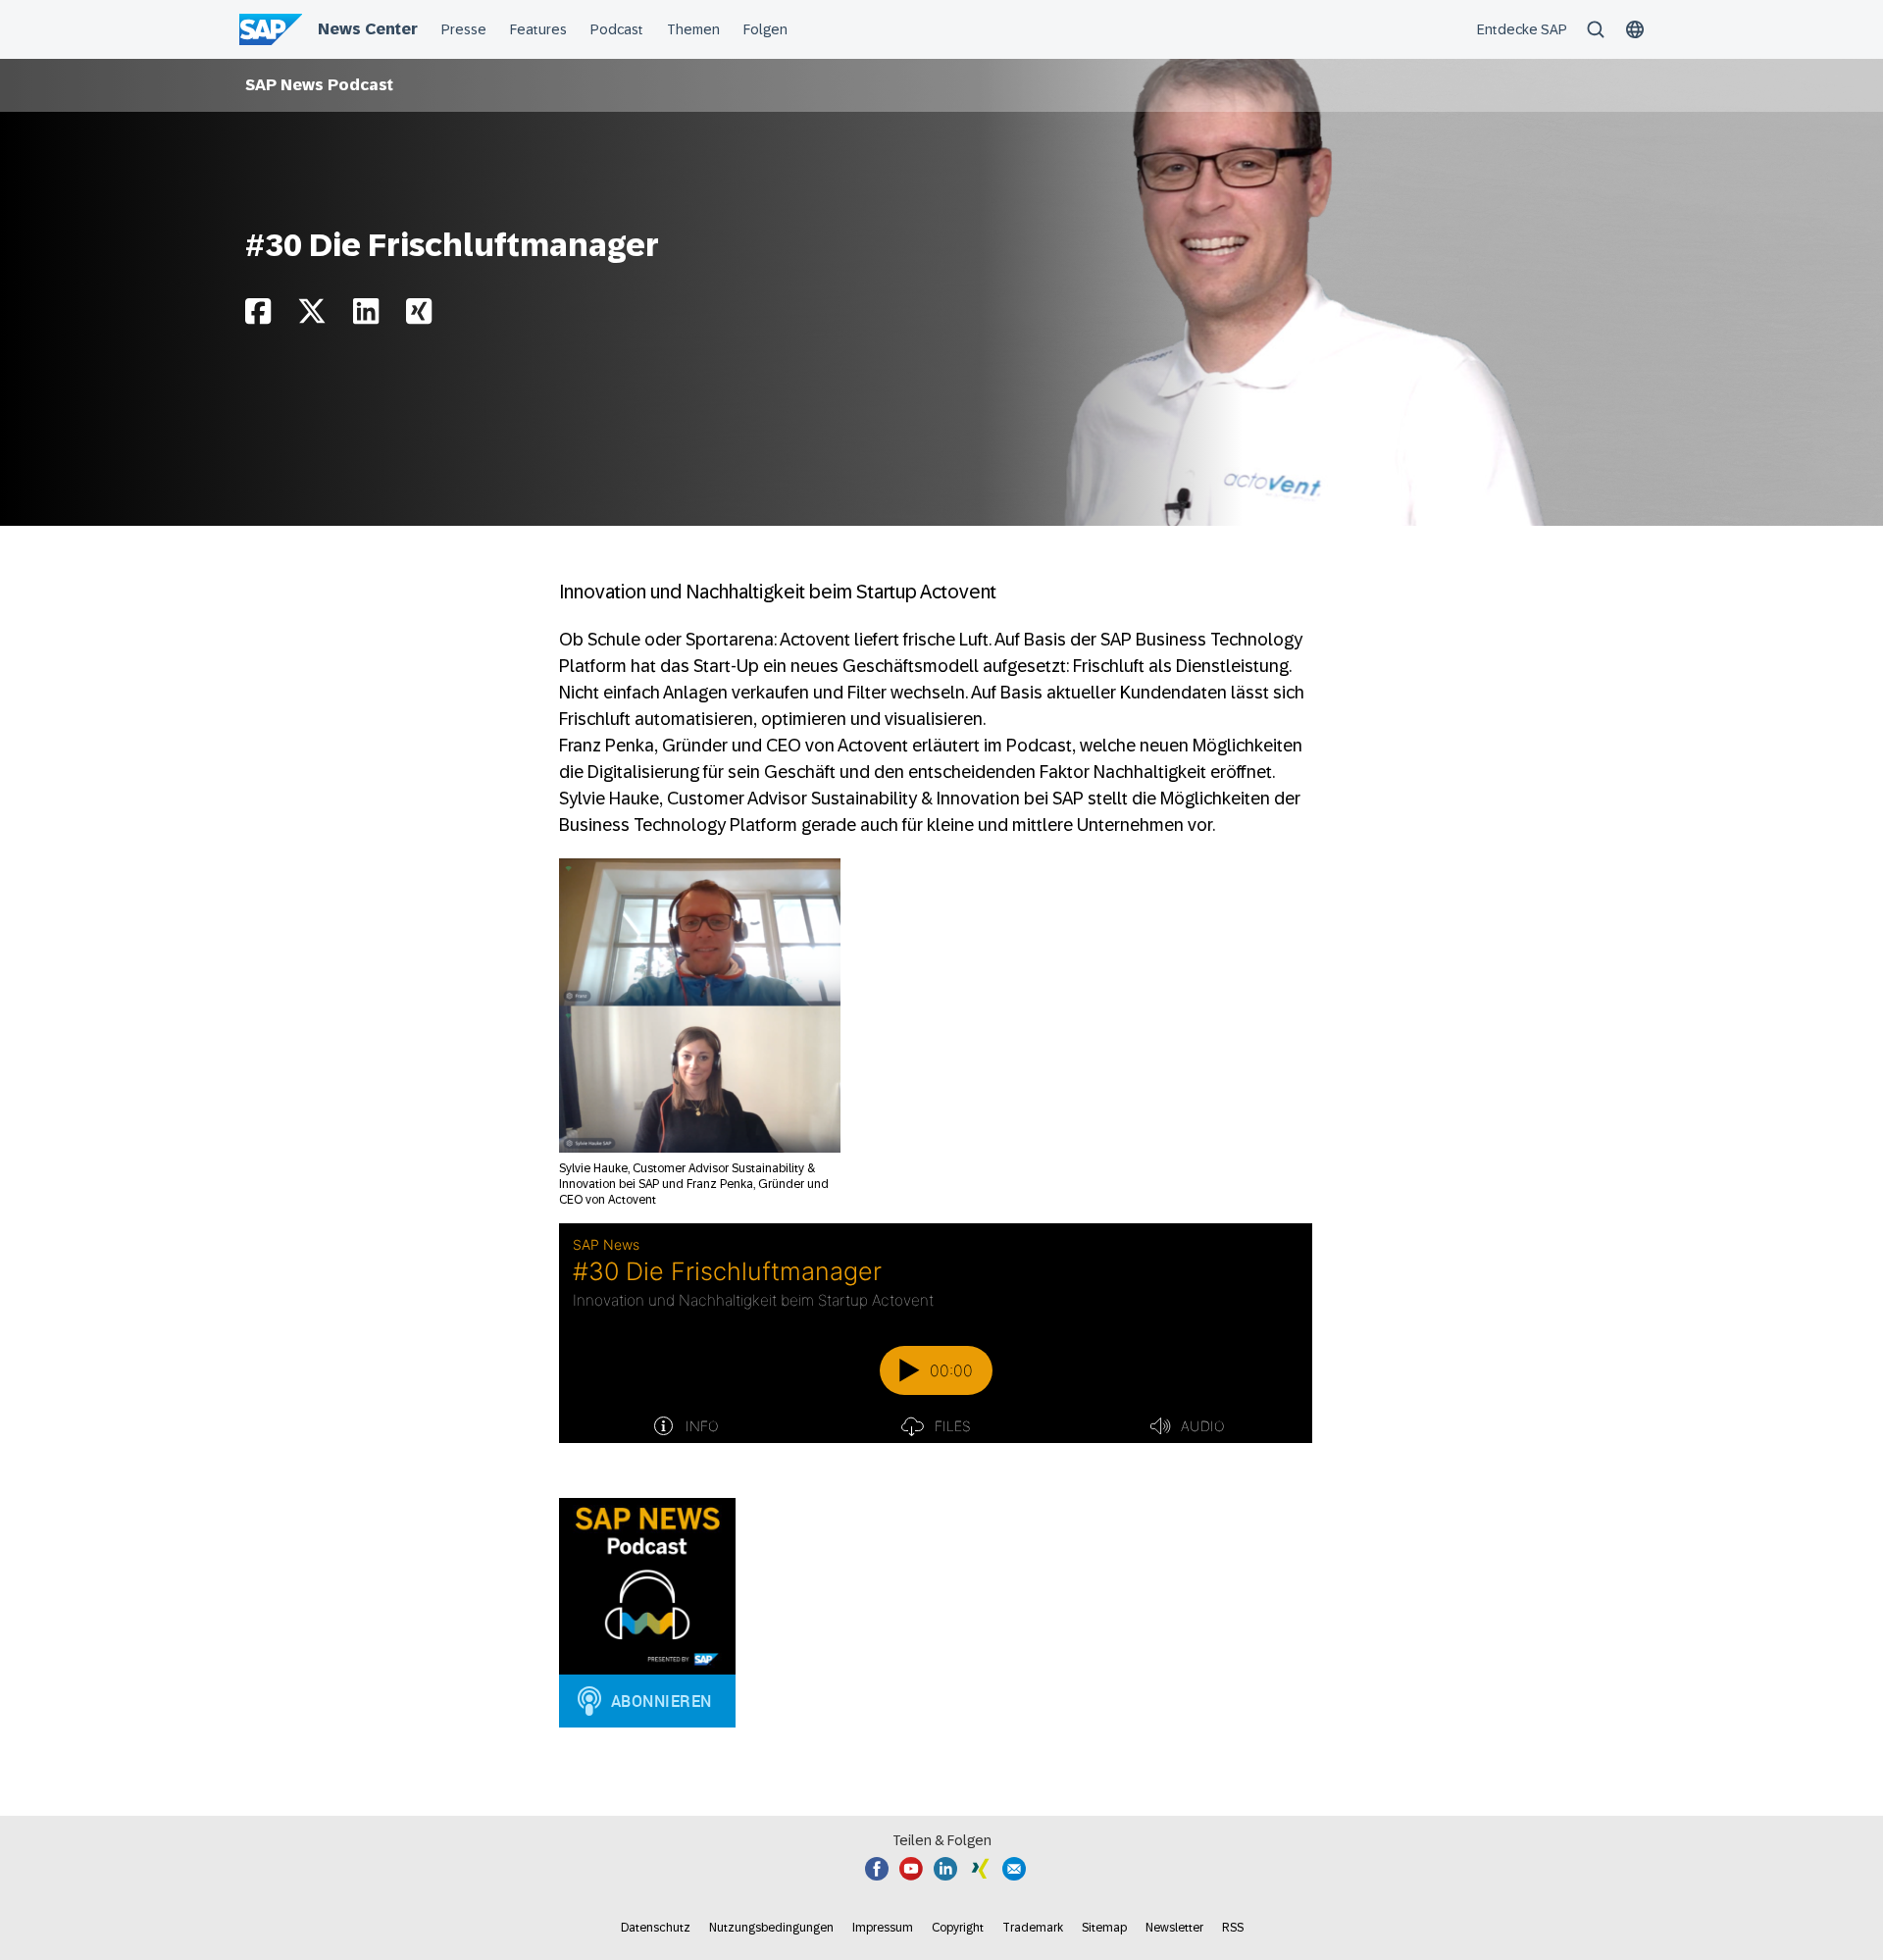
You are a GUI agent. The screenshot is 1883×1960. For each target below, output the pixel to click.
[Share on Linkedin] (366, 316)
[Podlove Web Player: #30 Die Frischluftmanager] (936, 1333)
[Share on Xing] (419, 316)
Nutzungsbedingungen (771, 1928)
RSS (1233, 1928)
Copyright (958, 1928)
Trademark (1033, 1928)
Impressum (883, 1928)
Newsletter (1174, 1928)
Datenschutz (656, 1928)
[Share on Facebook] (258, 316)
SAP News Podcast (319, 85)
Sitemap (1104, 1928)
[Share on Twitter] (312, 316)
